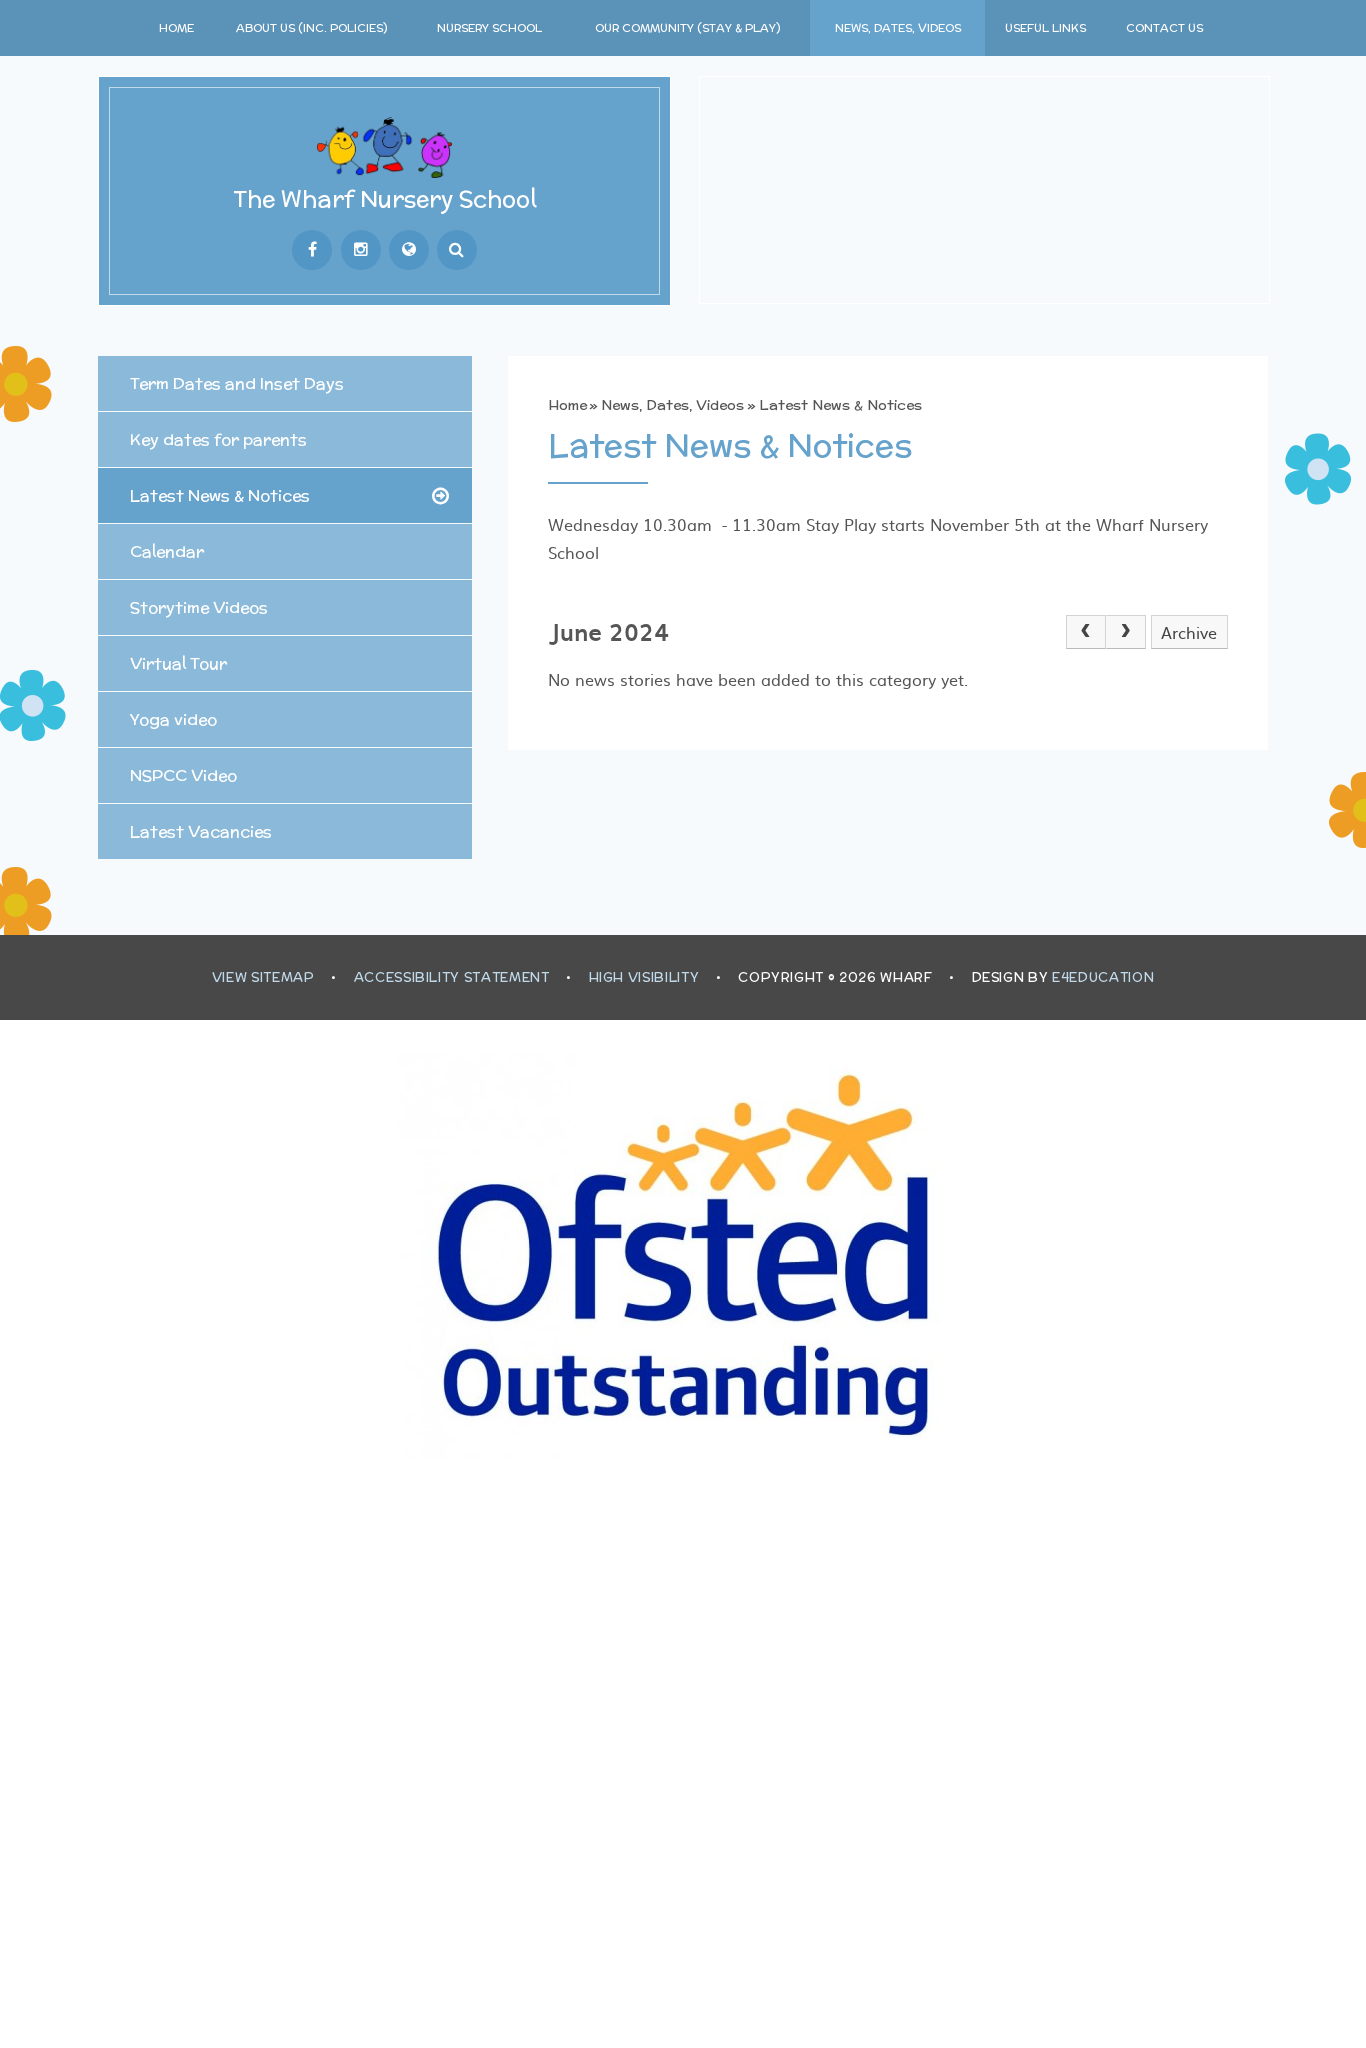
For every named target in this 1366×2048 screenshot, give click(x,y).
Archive (1189, 632)
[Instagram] (361, 250)
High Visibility (644, 977)
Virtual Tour (178, 663)
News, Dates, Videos (672, 405)
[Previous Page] (1086, 632)
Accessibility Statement (452, 977)
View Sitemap (263, 977)
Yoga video (173, 719)
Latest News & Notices (840, 405)
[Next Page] (1126, 632)
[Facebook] (312, 250)
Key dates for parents (218, 439)
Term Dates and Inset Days (237, 383)
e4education (1103, 977)
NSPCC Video (183, 775)
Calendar (167, 551)
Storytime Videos (199, 607)
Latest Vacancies (201, 831)
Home (567, 405)
